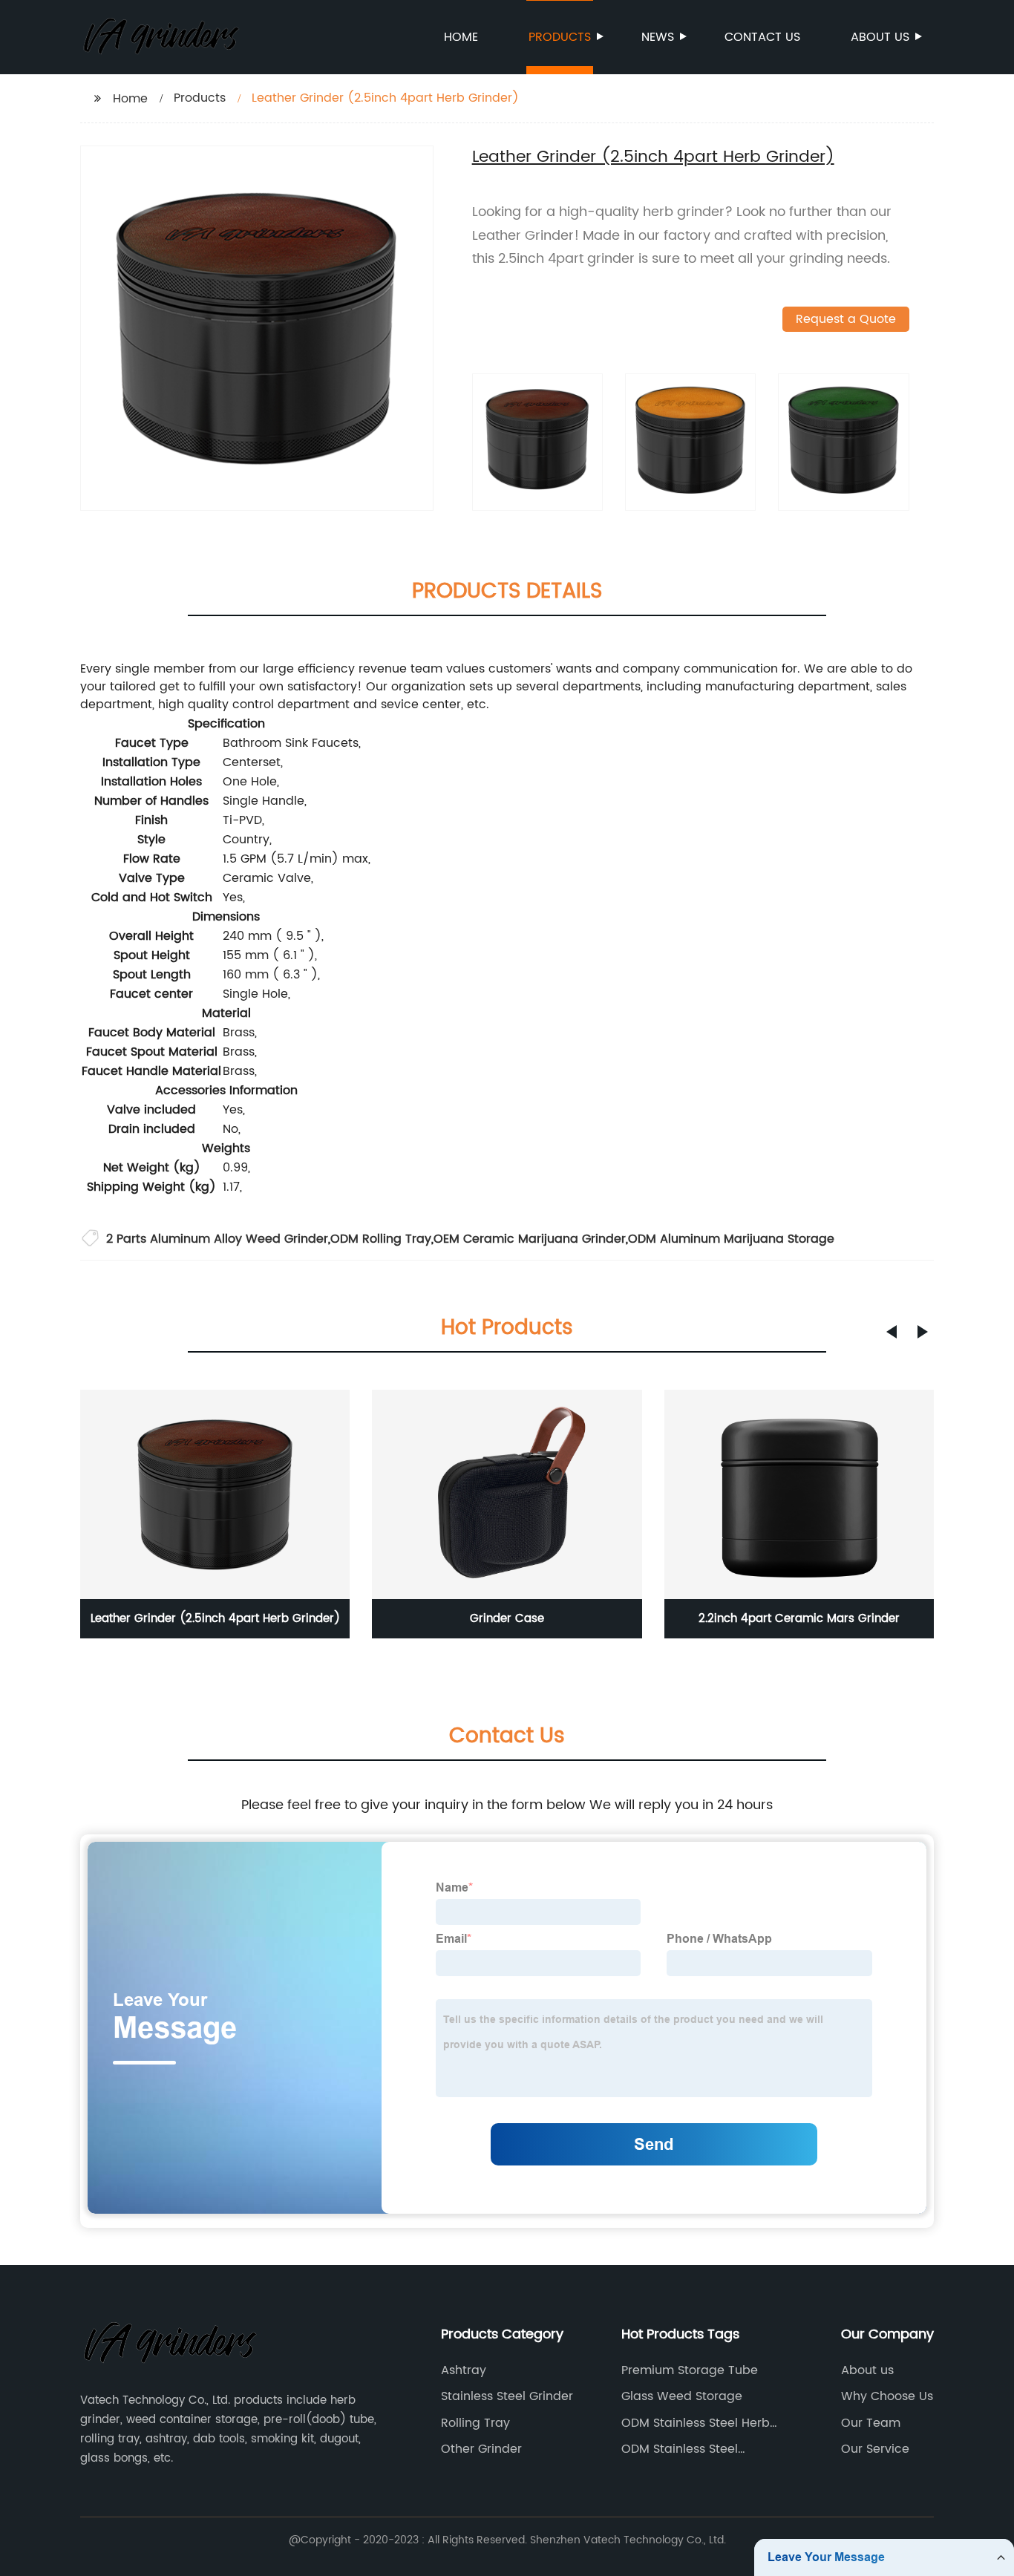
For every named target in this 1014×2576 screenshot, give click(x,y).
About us (880, 37)
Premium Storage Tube (690, 2370)
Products (560, 37)
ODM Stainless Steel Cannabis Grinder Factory (698, 2449)
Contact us (762, 37)
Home (461, 37)
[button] (892, 1332)
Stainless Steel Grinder (507, 2396)
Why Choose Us (887, 2396)
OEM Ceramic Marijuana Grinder (530, 1239)
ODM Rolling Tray (381, 1239)
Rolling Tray (475, 2423)
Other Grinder (481, 2449)
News (658, 37)
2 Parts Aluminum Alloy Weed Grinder (217, 1239)
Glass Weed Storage (682, 2396)
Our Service (875, 2449)
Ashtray (464, 2370)
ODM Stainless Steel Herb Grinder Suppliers (696, 2423)
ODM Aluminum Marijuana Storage (731, 1239)
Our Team (871, 2423)
